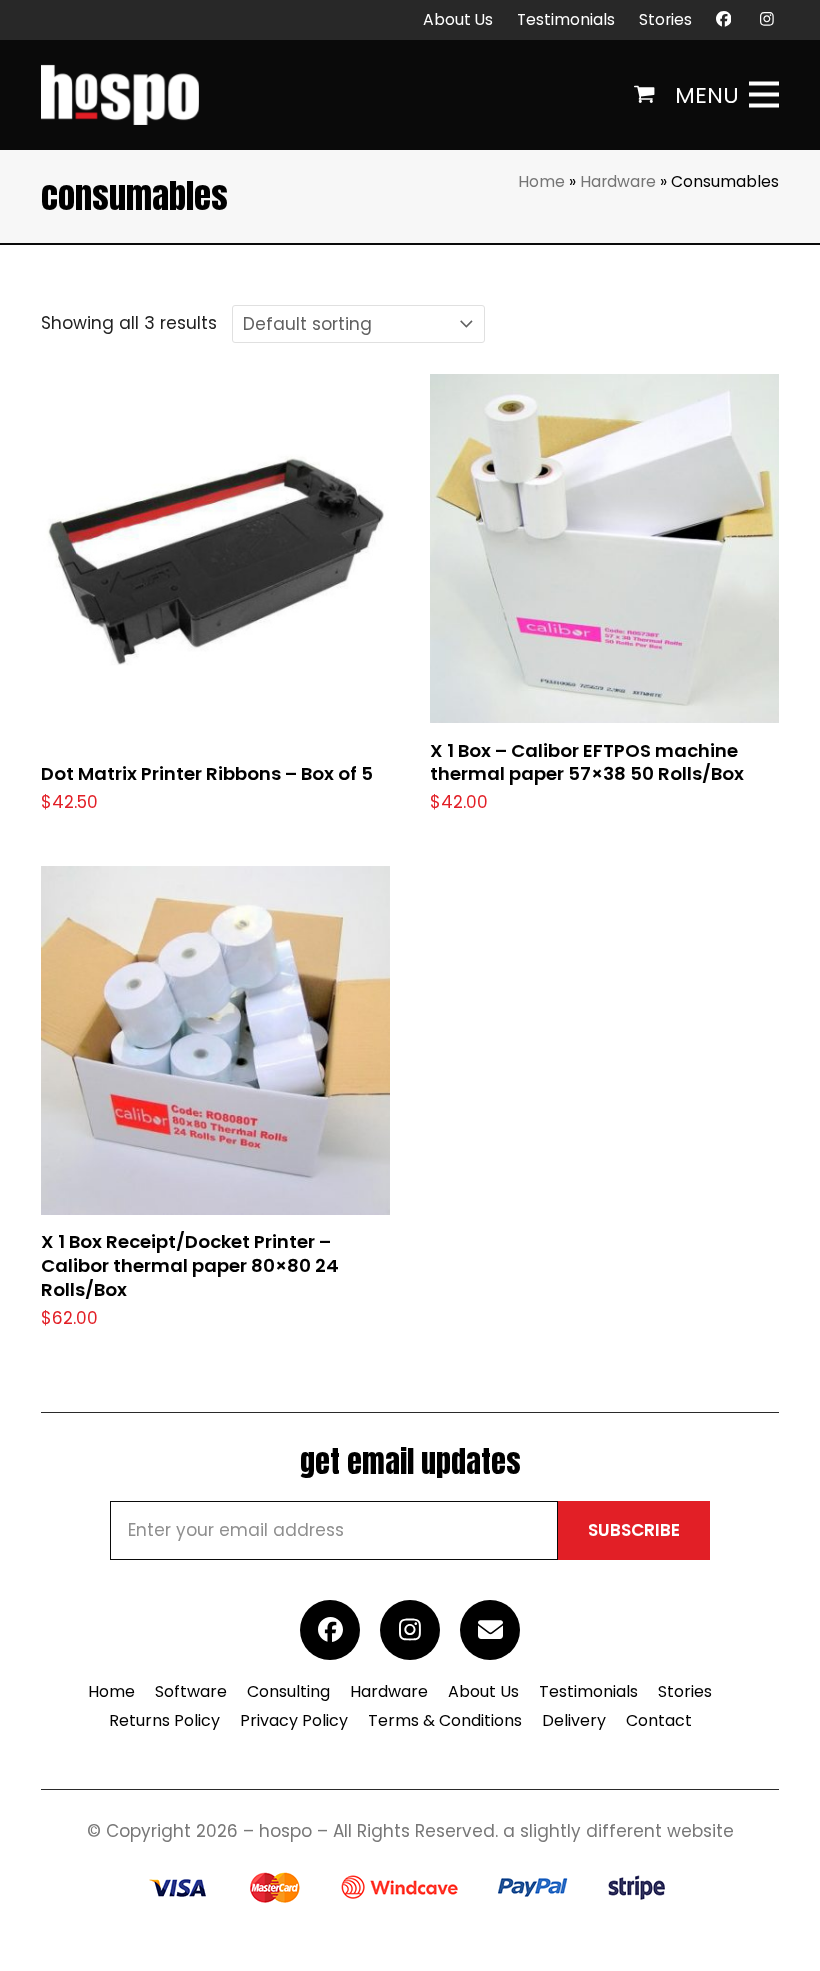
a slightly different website (618, 1831)
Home (541, 181)
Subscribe (634, 1530)
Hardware (618, 181)
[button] (644, 94)
